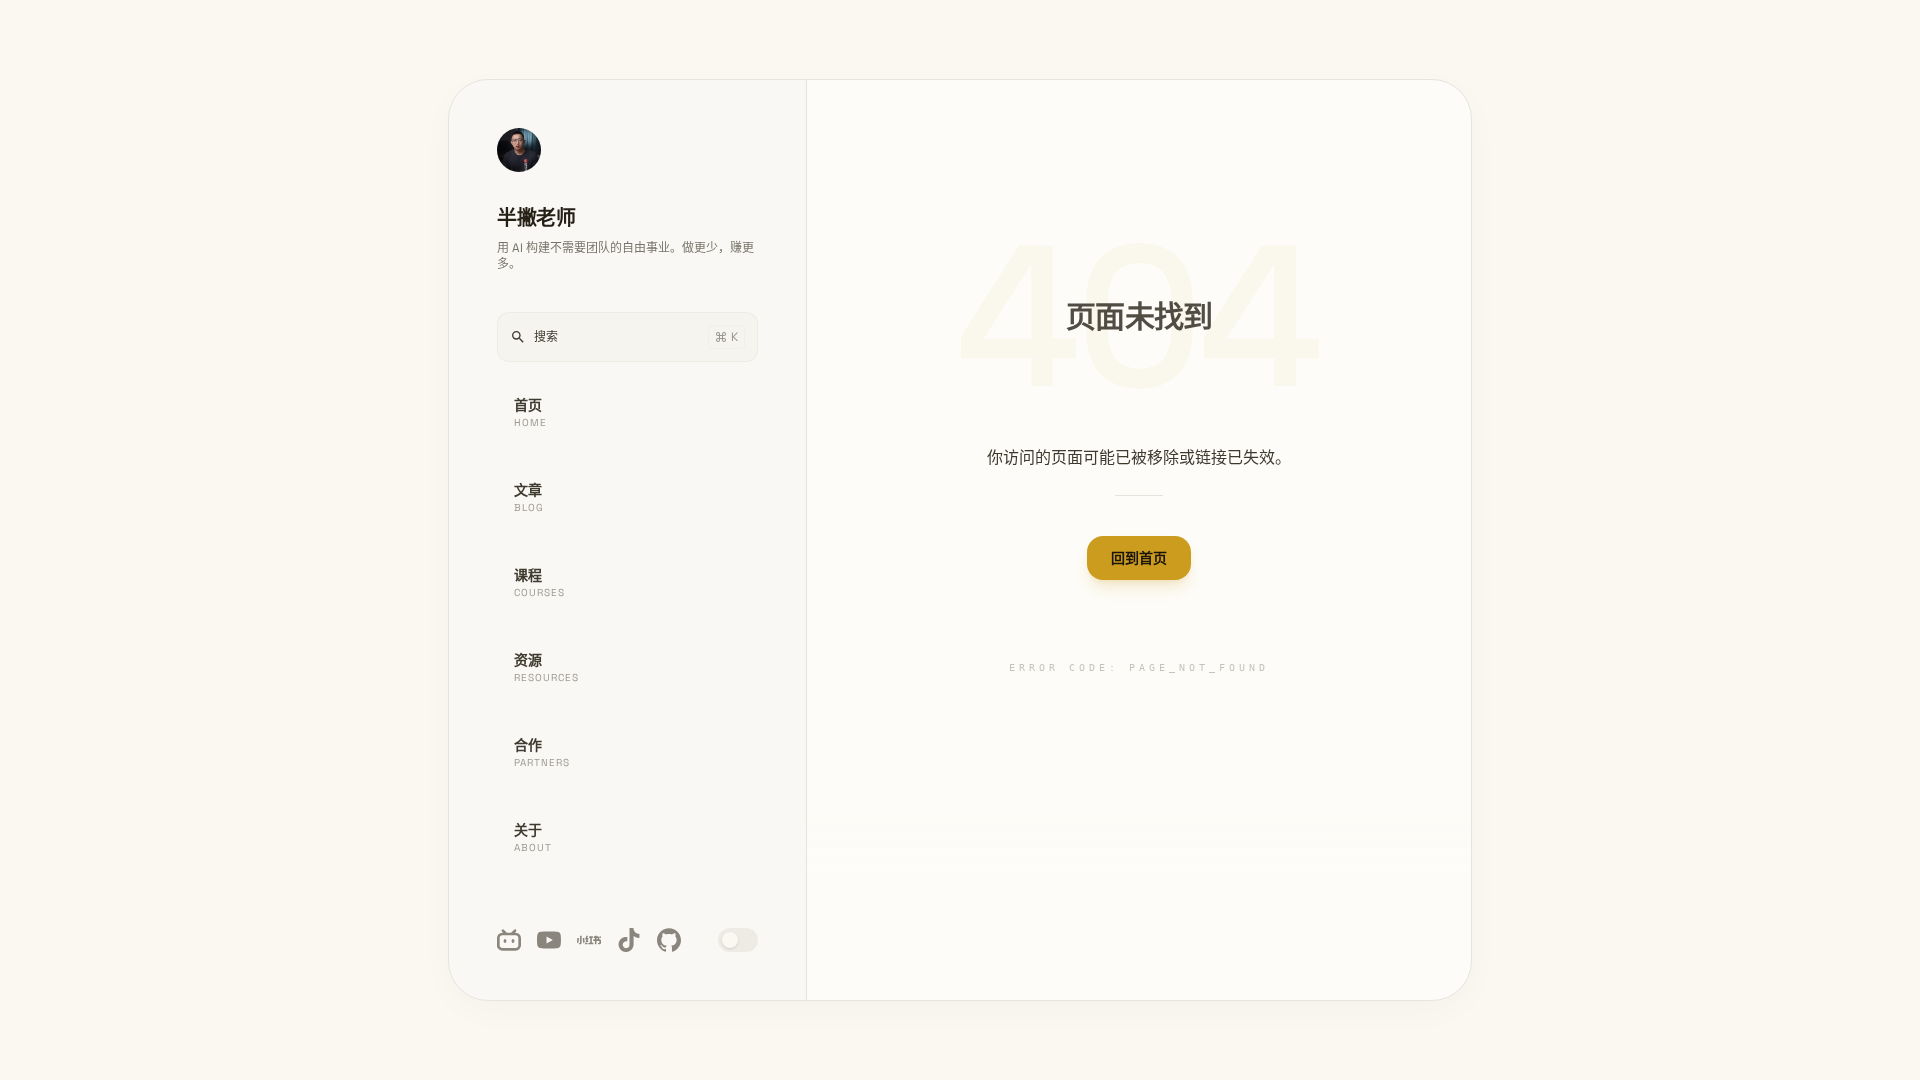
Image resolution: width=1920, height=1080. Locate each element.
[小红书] (589, 940)
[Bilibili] (509, 940)
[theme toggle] (738, 940)
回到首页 (1139, 558)
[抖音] (629, 940)
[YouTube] (549, 940)
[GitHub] (669, 940)
